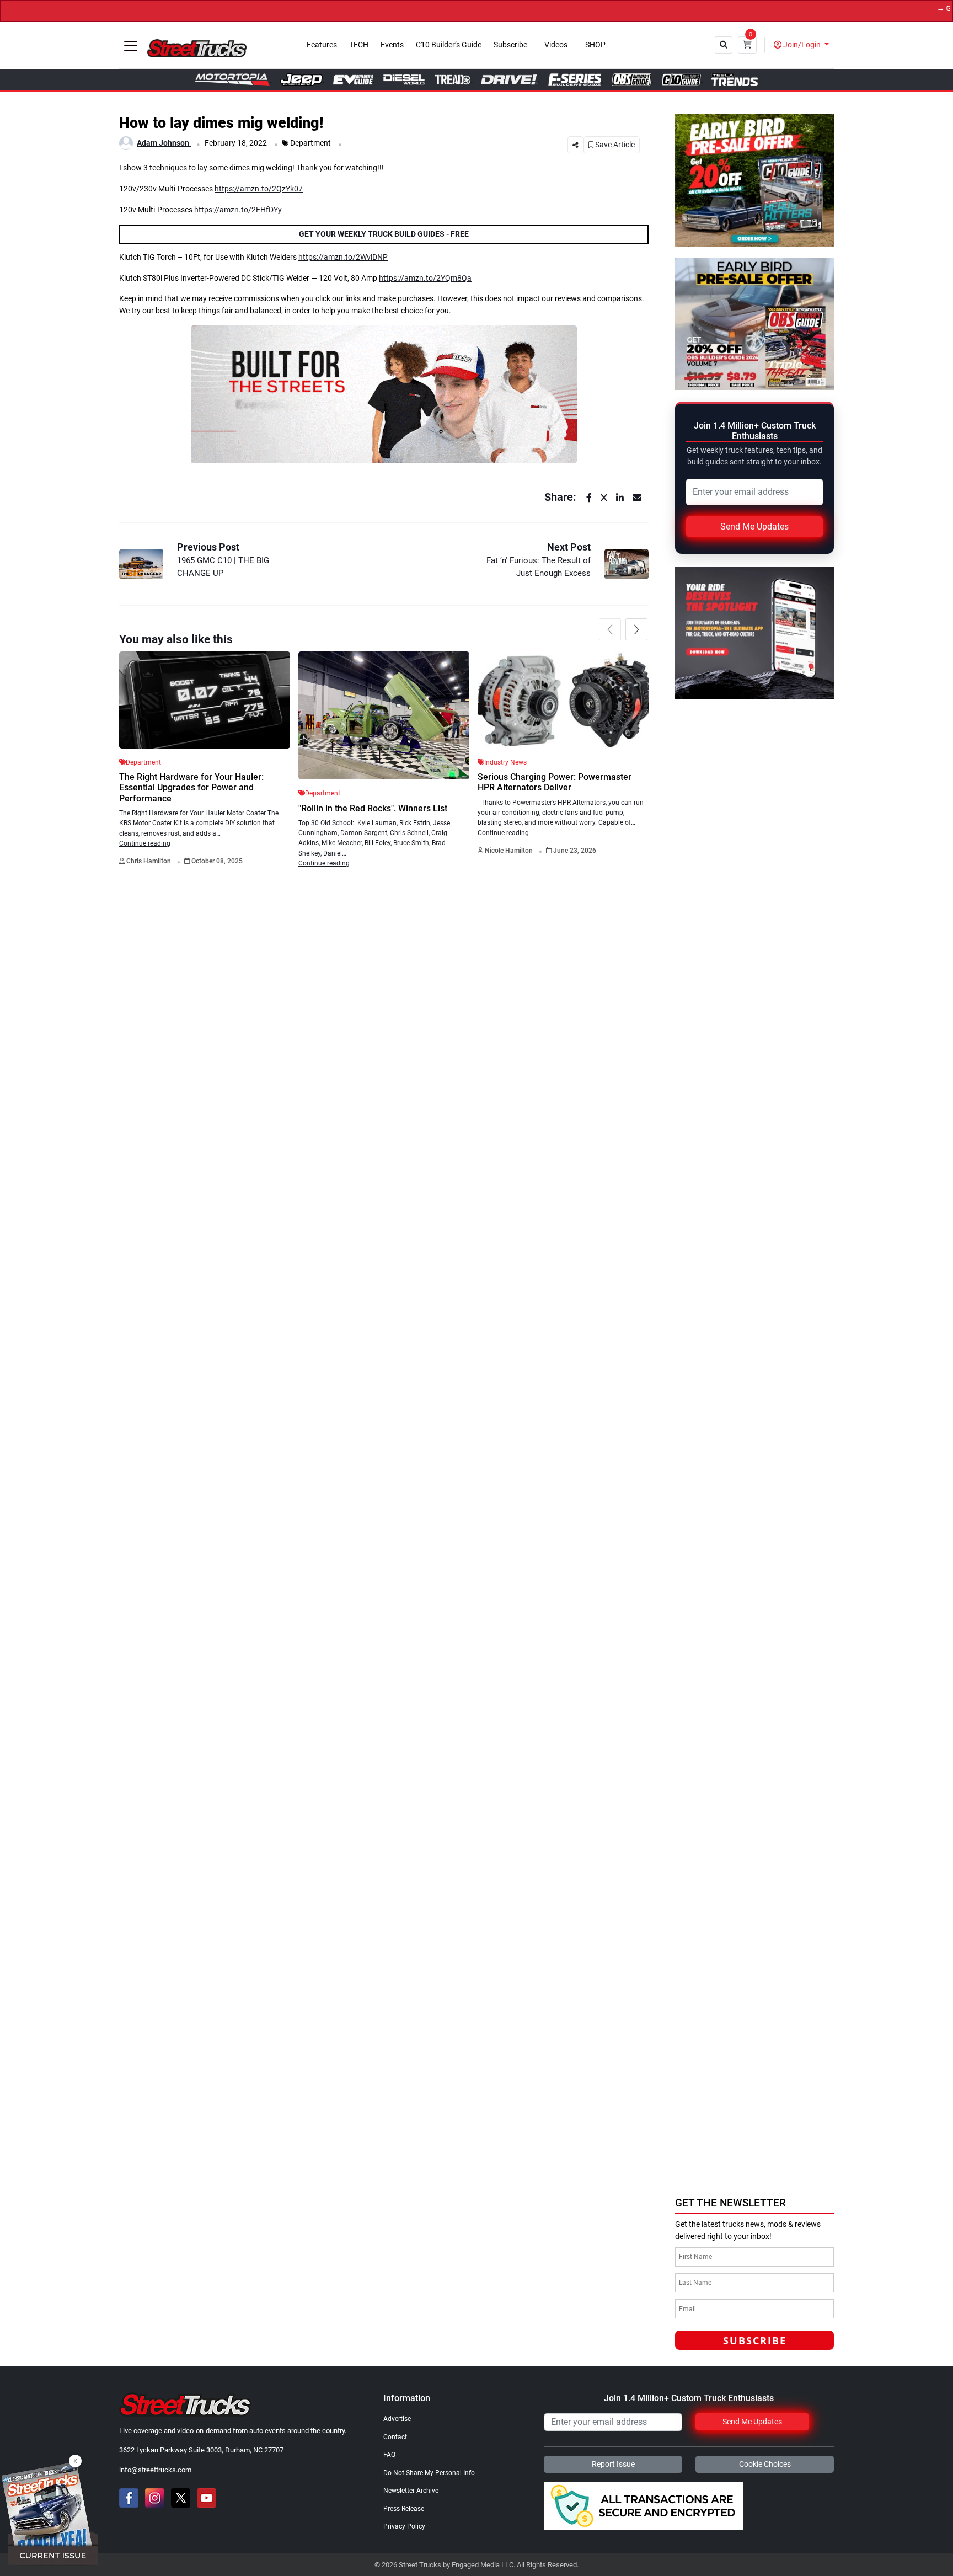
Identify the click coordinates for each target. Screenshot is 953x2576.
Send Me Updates (754, 527)
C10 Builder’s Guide (449, 45)
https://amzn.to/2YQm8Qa (425, 278)
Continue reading (145, 843)
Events (392, 45)
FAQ (389, 2455)
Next (636, 629)
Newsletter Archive (411, 2491)
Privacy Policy (404, 2526)
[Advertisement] (758, 2113)
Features (322, 45)
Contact (395, 2437)
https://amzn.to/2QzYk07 (259, 189)
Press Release (404, 2509)
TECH (359, 45)
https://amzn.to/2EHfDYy (238, 210)
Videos (556, 45)
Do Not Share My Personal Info (429, 2473)
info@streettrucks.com (155, 2470)
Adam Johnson (164, 143)
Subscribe (510, 45)
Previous (610, 629)
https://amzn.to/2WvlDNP (343, 257)
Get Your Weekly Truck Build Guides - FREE (384, 234)
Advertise (397, 2419)
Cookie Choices (765, 2464)
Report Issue (613, 2464)
